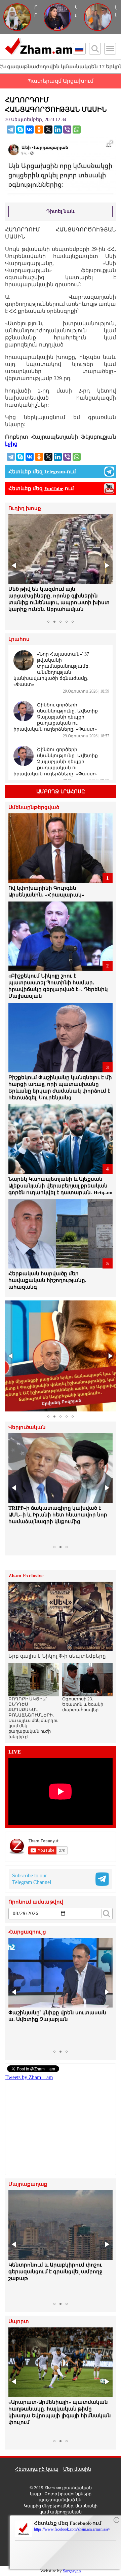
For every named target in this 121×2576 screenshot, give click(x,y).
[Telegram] (11, 130)
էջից (11, 444)
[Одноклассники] (39, 130)
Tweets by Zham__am (29, 2077)
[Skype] (20, 130)
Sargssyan (72, 2571)
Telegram (55, 472)
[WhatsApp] (77, 130)
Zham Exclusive (26, 1576)
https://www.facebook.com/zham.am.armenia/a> (72, 2529)
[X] (48, 130)
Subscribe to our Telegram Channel (32, 1879)
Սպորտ (19, 2322)
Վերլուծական (27, 1427)
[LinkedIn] (58, 130)
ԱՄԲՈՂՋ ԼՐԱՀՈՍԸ (61, 792)
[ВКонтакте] (30, 130)
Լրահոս (19, 639)
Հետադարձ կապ (37, 2469)
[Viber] (67, 130)
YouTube (54, 488)
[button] (14, 565)
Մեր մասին (77, 2469)
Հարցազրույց (27, 1932)
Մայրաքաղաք (28, 2184)
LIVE (15, 1752)
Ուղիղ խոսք (25, 508)
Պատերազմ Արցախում (61, 81)
